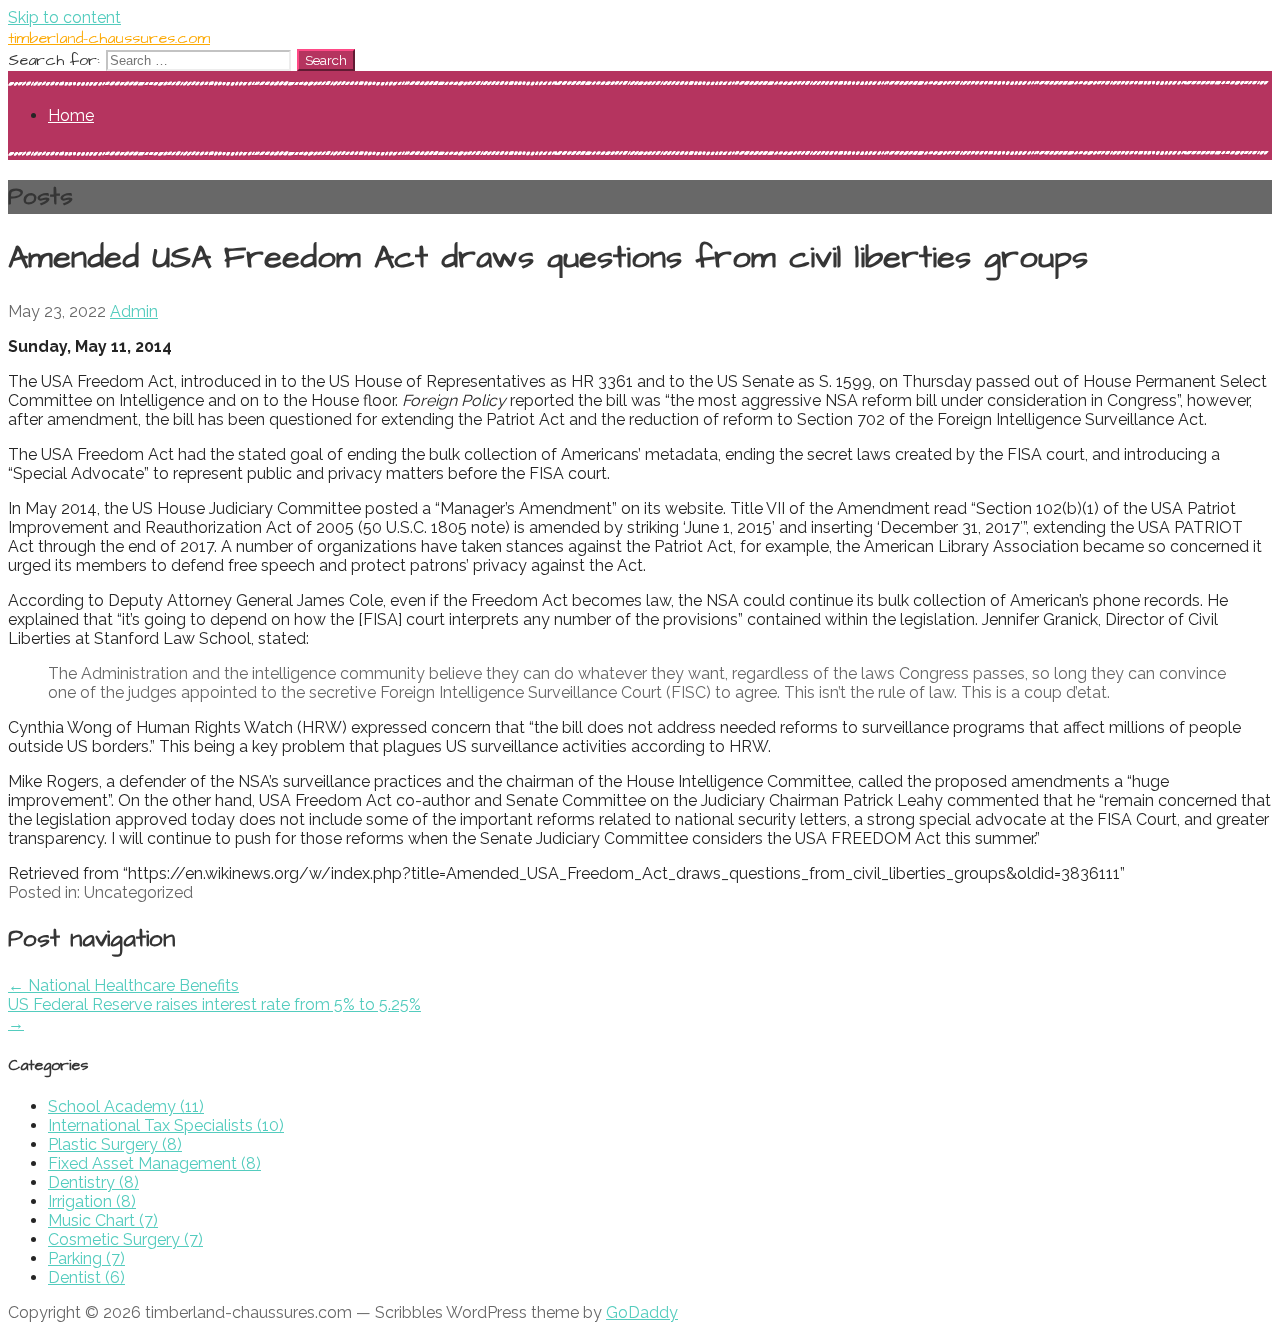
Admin (134, 311)
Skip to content (64, 17)
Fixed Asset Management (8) (154, 1163)
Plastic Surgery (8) (115, 1144)
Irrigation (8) (92, 1201)
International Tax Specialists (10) (166, 1125)
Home (71, 115)
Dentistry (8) (93, 1182)
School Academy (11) (126, 1106)
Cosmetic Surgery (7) (125, 1239)
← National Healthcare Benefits (123, 985)
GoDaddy (642, 1312)
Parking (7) (86, 1258)
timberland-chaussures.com (109, 38)
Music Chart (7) (103, 1220)
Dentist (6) (86, 1277)
